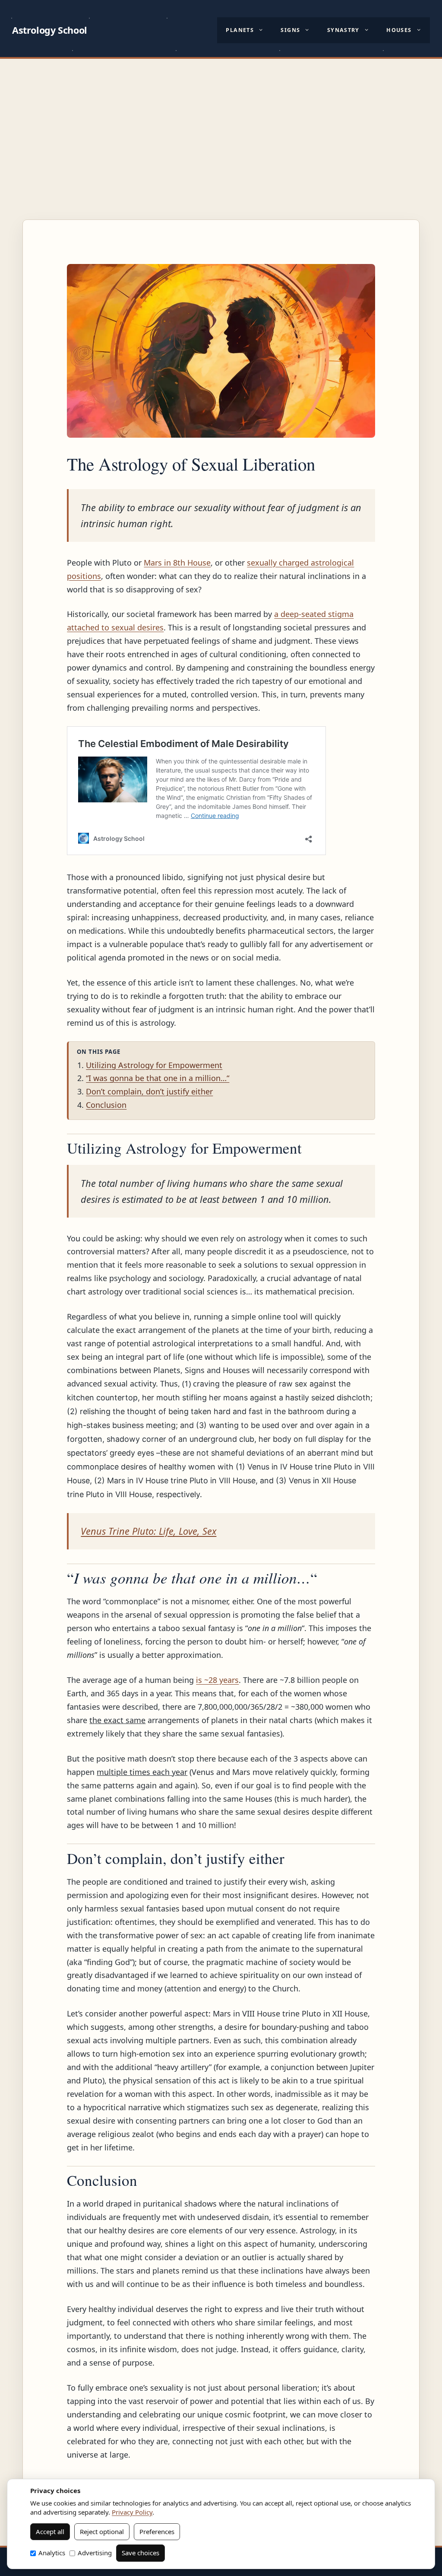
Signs (290, 30)
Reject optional (102, 2531)
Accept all (50, 2531)
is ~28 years (217, 1680)
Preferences (157, 2531)
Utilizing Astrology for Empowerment (154, 1065)
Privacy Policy (132, 2512)
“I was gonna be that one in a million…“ (158, 1078)
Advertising (95, 2553)
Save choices (140, 2553)
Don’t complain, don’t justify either (149, 1091)
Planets (240, 30)
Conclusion (106, 1105)
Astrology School (50, 30)
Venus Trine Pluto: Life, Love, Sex (148, 1531)
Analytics (52, 2553)
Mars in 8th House (177, 563)
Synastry (343, 30)
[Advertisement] (221, 124)
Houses (399, 30)
